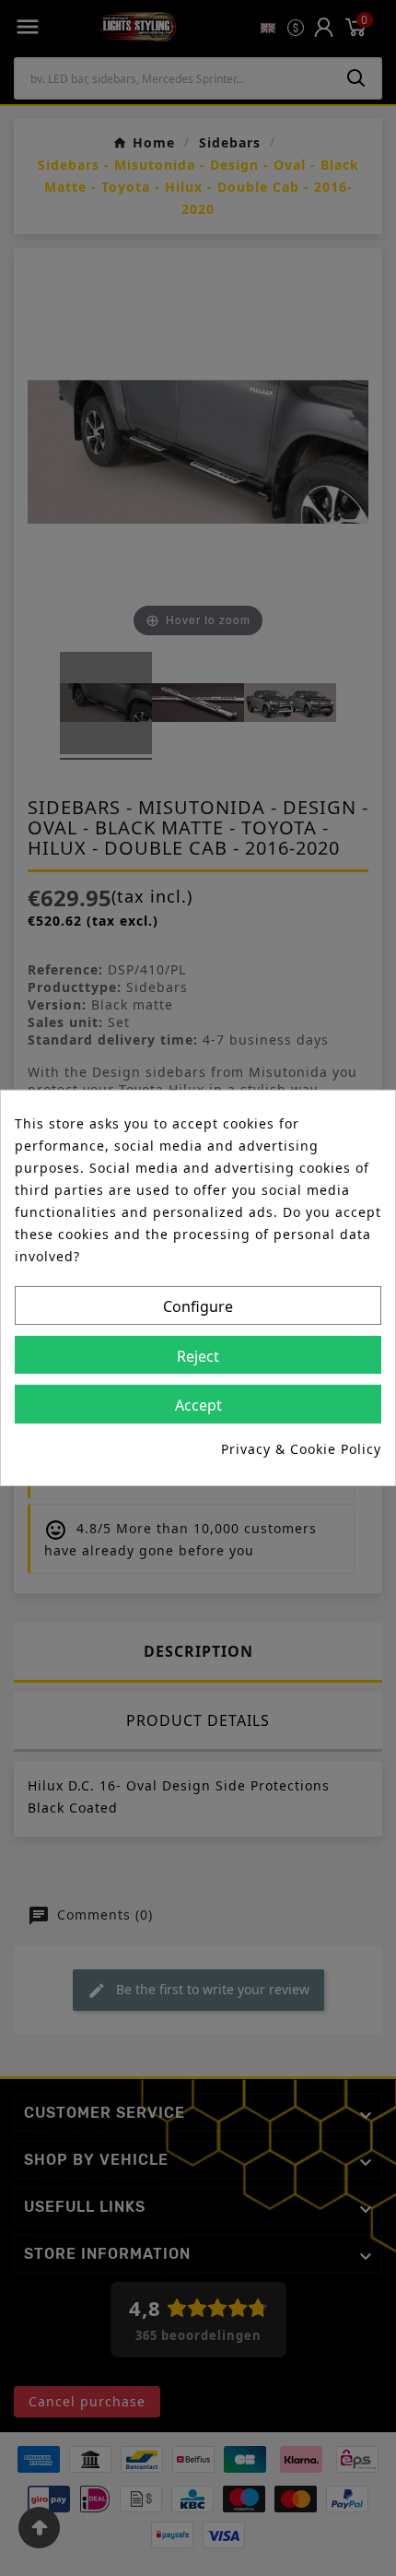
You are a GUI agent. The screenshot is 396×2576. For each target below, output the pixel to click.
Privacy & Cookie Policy (301, 1449)
